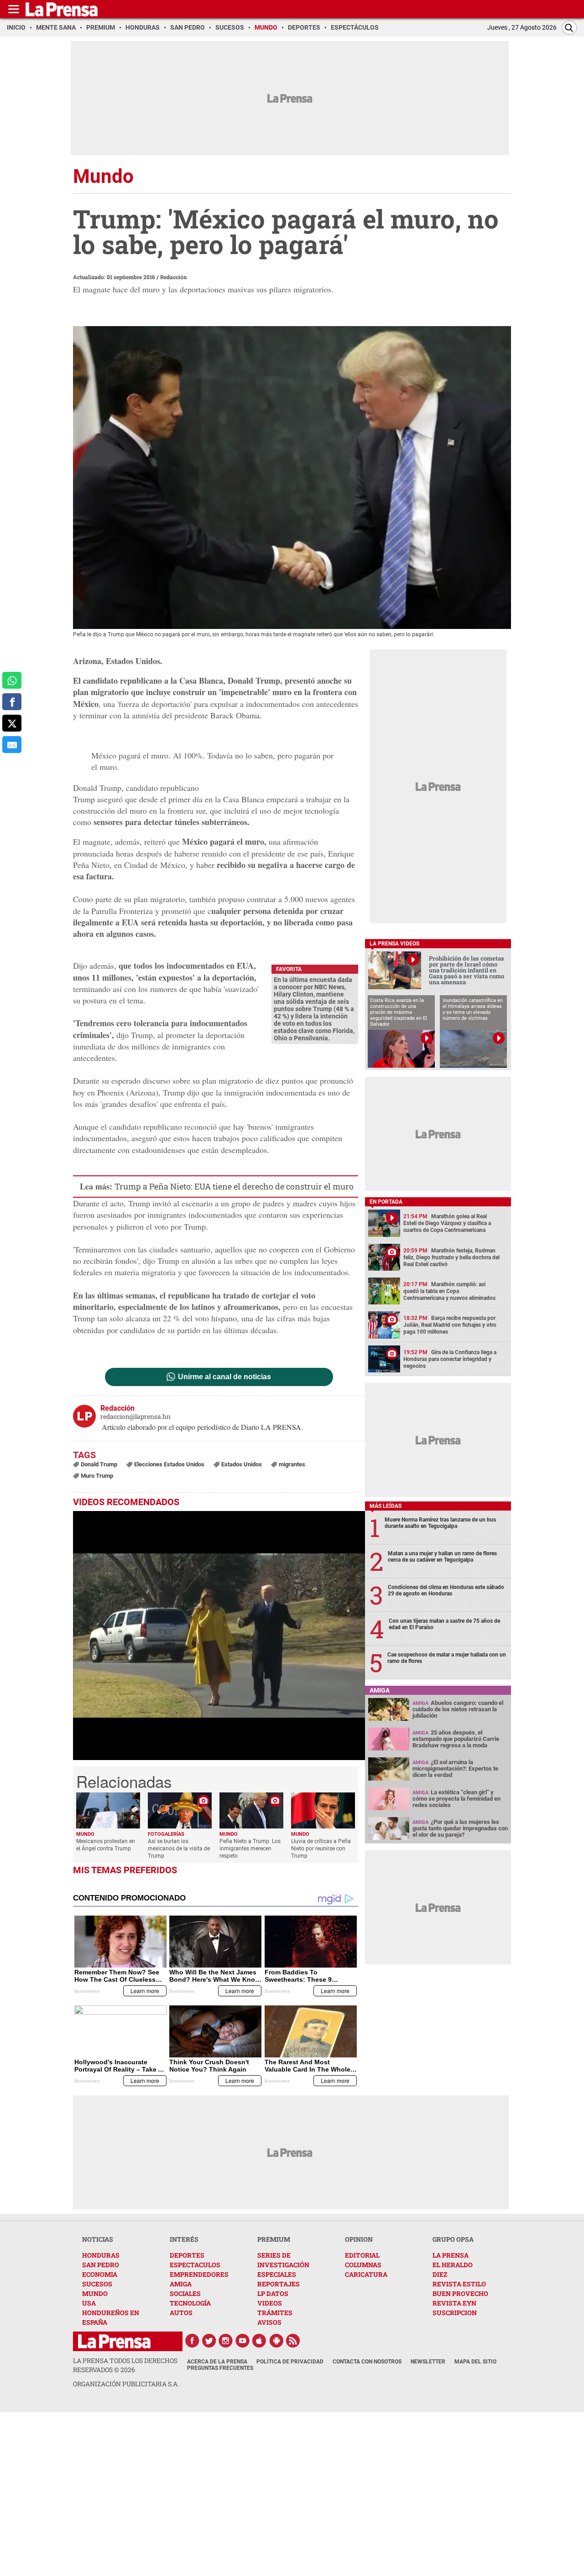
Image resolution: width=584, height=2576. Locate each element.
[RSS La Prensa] (293, 2341)
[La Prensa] (114, 2341)
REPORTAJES (279, 2284)
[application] (219, 1636)
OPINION (359, 2239)
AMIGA (181, 2284)
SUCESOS (97, 2284)
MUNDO (95, 2293)
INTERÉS (184, 2239)
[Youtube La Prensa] (243, 2341)
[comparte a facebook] (12, 702)
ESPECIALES (277, 2274)
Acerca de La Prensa (217, 2362)
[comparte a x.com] (12, 723)
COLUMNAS (363, 2265)
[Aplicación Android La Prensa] (276, 2341)
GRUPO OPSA (453, 2239)
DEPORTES (187, 2255)
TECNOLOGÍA (190, 2303)
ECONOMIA (100, 2274)
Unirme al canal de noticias (224, 1377)
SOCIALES (185, 2293)
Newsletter (428, 2362)
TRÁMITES (275, 2313)
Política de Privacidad (290, 2362)
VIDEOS (270, 2303)
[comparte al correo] (12, 745)
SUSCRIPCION (455, 2313)
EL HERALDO (453, 2265)
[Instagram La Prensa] (226, 2341)
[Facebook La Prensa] (192, 2341)
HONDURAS (101, 2255)
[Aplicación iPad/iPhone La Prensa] (260, 2341)
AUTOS (181, 2313)
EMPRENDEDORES (199, 2274)
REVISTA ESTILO (459, 2284)
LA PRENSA (451, 2255)
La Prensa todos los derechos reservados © (125, 2365)
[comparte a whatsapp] (12, 680)
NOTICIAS (98, 2239)
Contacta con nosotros (367, 2362)
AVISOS (269, 2322)
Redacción (174, 277)
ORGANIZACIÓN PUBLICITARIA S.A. (126, 2384)
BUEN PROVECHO (460, 2293)
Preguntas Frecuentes (220, 2368)
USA (89, 2303)
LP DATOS (273, 2293)
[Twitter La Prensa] (209, 2341)
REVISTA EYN (454, 2303)
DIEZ (440, 2274)
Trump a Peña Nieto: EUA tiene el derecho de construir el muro (234, 1186)
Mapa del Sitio (475, 2362)
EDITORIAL (362, 2255)
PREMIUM (274, 2239)
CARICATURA (366, 2274)
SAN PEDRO (101, 2265)
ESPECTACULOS (195, 2265)
